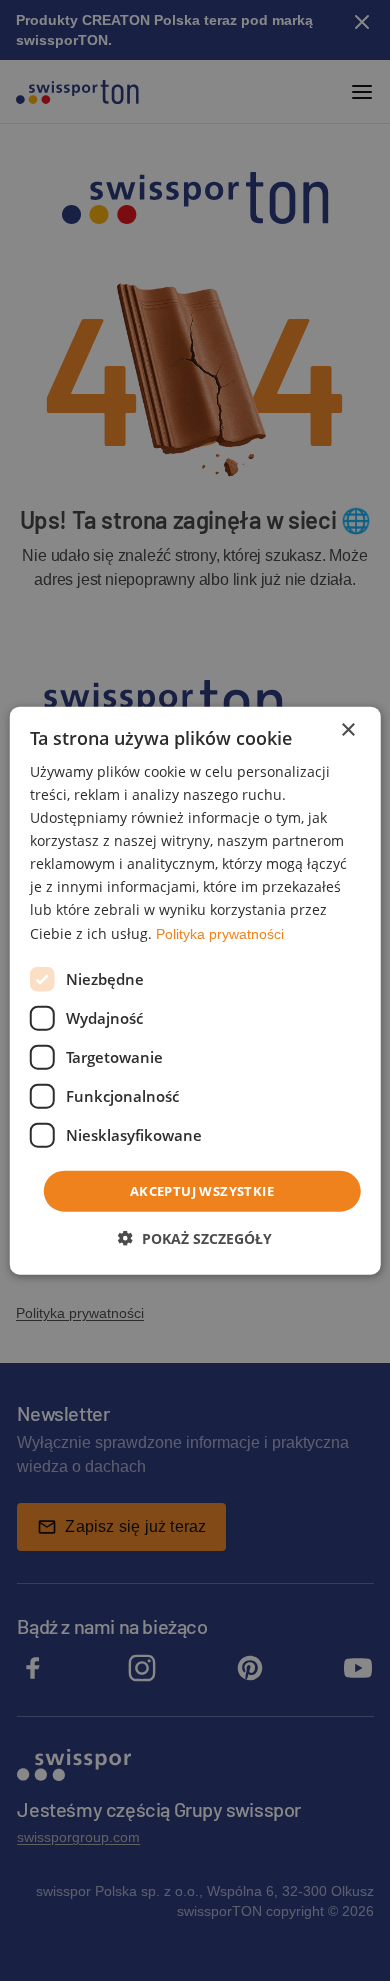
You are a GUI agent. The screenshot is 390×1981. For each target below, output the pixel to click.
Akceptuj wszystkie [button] (202, 1190)
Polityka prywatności (220, 933)
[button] (195, 1238)
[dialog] (195, 990)
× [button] (347, 729)
